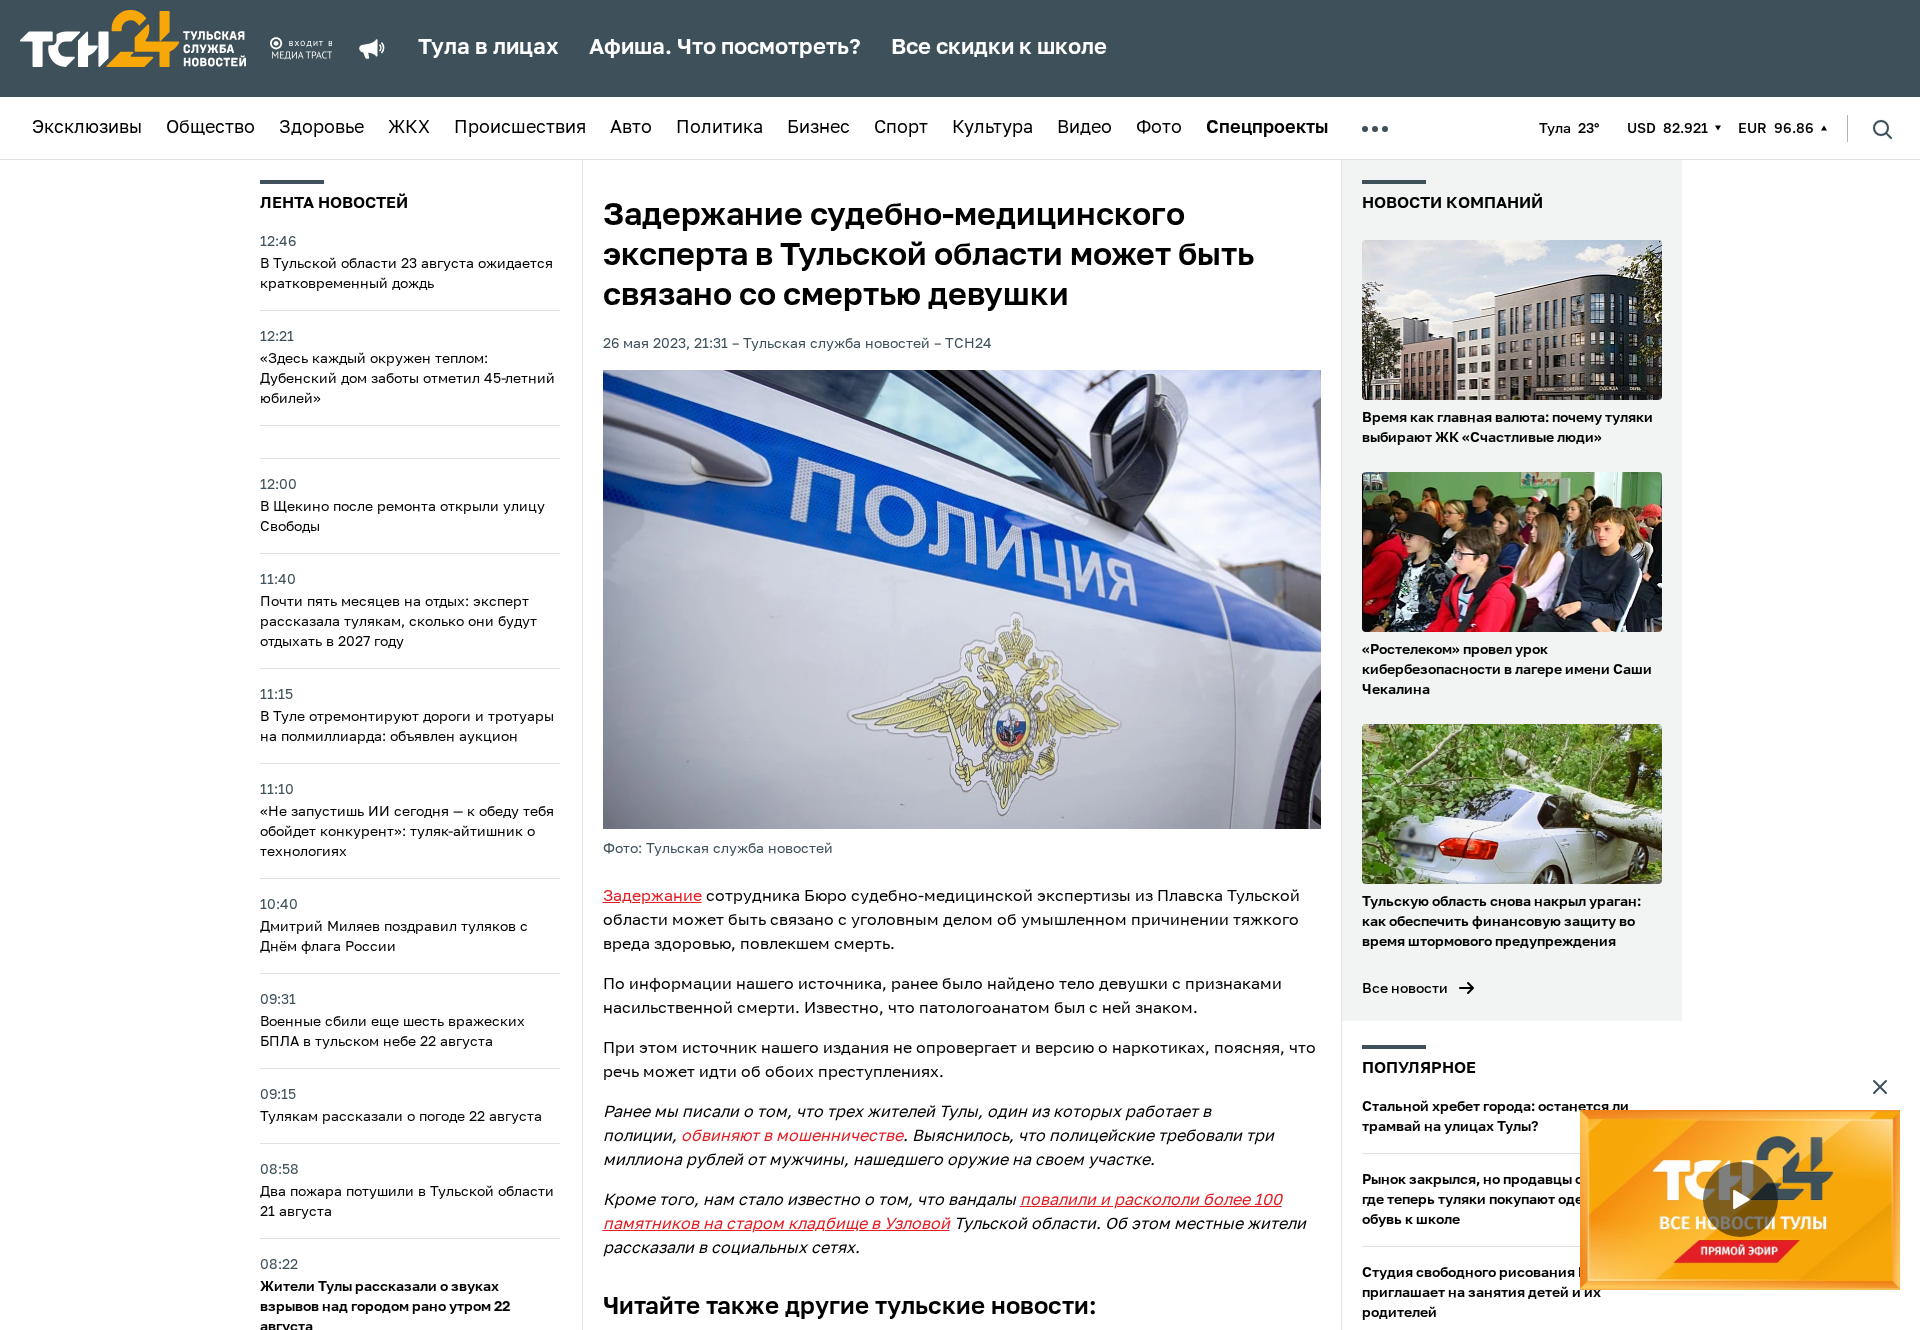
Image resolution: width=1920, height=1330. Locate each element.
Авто (631, 128)
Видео (1084, 128)
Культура (992, 128)
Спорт (901, 128)
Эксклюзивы (87, 128)
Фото (1159, 128)
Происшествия (520, 128)
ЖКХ (409, 128)
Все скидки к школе (999, 48)
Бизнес (818, 128)
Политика (719, 128)
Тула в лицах (488, 48)
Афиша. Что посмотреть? (725, 48)
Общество (210, 128)
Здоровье (321, 128)
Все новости (1405, 989)
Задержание (652, 897)
